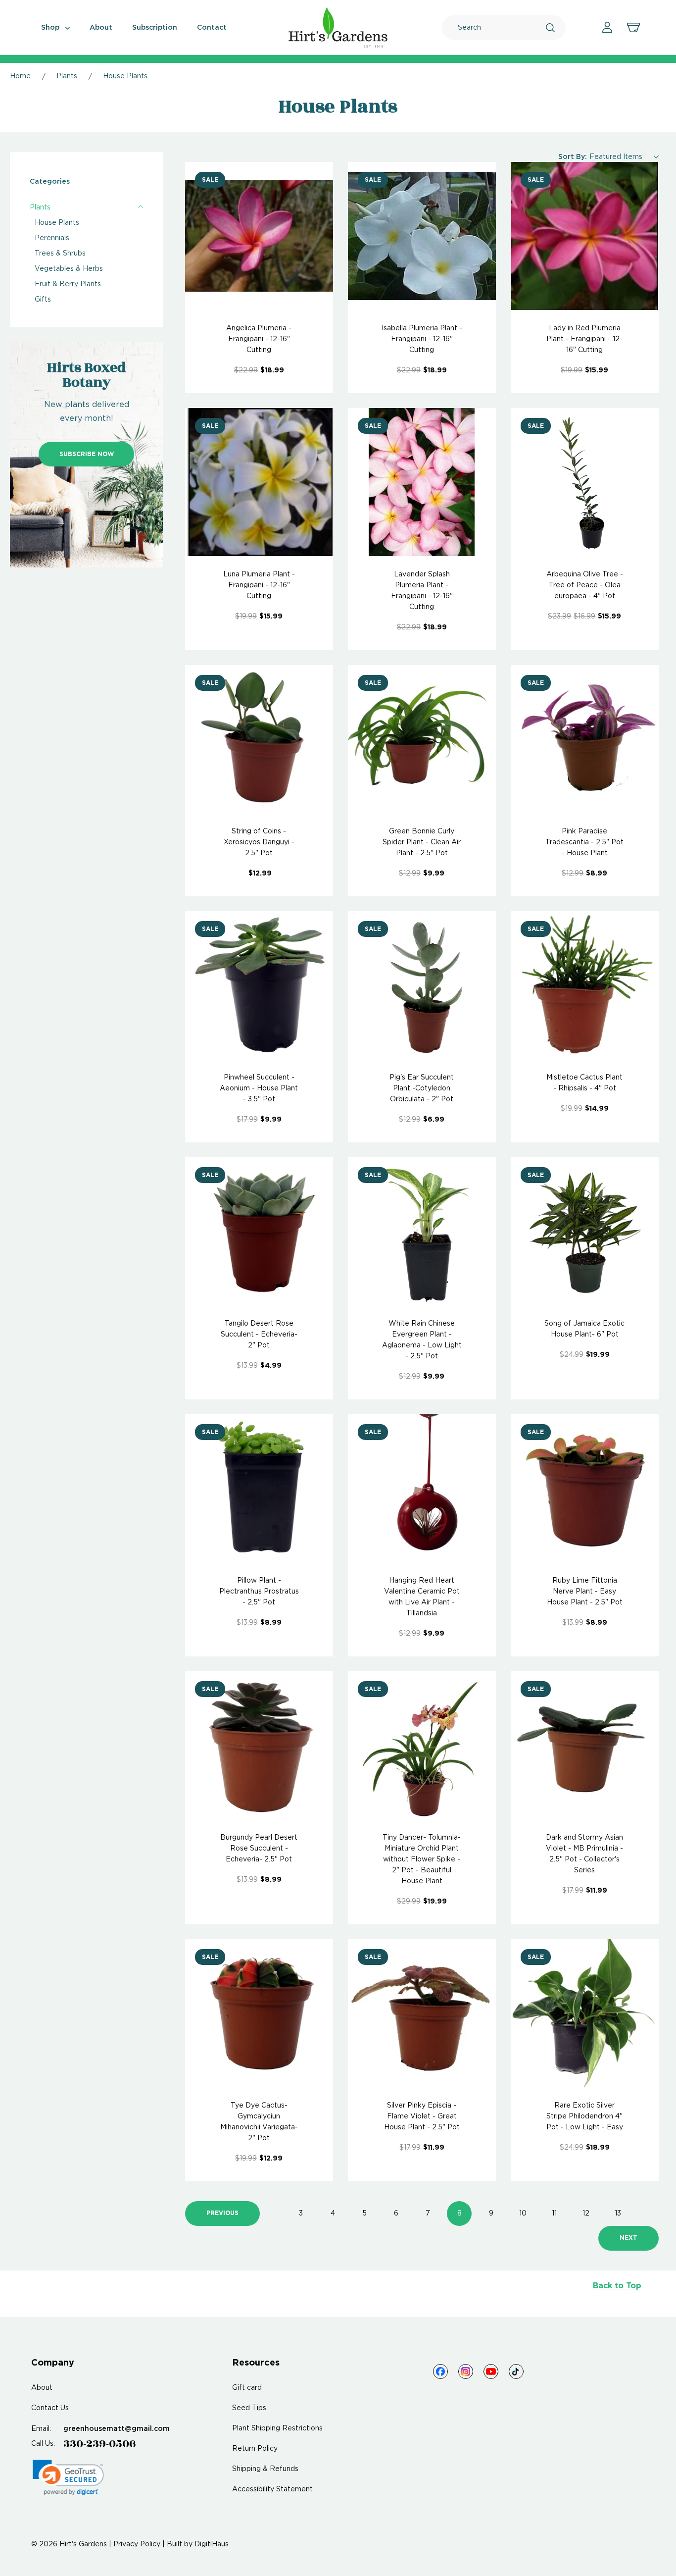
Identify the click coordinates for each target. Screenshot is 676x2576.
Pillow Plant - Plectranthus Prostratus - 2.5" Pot (259, 1592)
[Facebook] (440, 2371)
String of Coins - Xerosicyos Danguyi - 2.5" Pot (259, 842)
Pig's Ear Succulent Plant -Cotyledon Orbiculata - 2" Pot (422, 1088)
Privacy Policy (137, 2544)
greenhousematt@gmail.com (117, 2429)
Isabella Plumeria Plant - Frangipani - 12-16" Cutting (422, 339)
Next (628, 2238)
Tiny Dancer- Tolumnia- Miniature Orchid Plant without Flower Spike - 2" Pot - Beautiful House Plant (422, 1859)
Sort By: (573, 157)
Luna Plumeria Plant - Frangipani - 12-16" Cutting (259, 585)
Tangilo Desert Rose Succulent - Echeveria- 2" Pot (259, 1335)
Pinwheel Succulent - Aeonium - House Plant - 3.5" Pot (259, 1088)
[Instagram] (466, 2371)
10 (523, 2214)
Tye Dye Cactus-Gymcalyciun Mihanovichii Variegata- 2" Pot (259, 2122)
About (101, 28)
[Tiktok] (516, 2371)
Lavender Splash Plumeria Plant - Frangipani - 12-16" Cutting (422, 591)
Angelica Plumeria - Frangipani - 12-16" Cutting (259, 339)
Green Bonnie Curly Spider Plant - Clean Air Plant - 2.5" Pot (422, 842)
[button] (68, 2478)
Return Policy (255, 2449)
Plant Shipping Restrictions (277, 2428)
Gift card (247, 2388)
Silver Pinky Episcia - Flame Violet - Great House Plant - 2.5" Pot (422, 2116)
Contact (212, 28)
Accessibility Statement (272, 2489)
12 (586, 2214)
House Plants (57, 223)
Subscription (155, 28)
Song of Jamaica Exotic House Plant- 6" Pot (584, 1329)
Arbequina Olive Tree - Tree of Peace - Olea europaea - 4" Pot (585, 585)
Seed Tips (249, 2408)
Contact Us (50, 2408)
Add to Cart (259, 236)
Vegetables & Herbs (69, 269)
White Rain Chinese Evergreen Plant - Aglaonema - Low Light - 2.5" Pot (422, 1340)
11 (554, 2214)
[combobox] (502, 28)
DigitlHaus (212, 2544)
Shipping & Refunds (265, 2469)
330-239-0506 (100, 2444)
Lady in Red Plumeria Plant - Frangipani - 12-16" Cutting (584, 339)
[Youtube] (491, 2371)
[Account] (607, 27)
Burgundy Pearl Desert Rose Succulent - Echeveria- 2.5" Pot (259, 1849)
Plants (40, 207)
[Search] (550, 28)
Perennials (52, 238)
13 (618, 2214)
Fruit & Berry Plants (68, 284)
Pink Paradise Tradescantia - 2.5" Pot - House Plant (584, 842)
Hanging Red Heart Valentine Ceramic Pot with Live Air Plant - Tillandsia (422, 1597)
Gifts (43, 300)
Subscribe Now (87, 454)
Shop (51, 28)
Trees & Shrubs (60, 254)
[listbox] (624, 157)
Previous (222, 2213)
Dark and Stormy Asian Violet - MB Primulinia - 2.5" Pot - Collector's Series (584, 1854)
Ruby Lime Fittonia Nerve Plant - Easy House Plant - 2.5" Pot (585, 1592)
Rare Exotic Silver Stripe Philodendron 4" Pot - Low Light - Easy (585, 2116)
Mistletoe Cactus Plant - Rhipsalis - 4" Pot (584, 1083)
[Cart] (633, 28)
